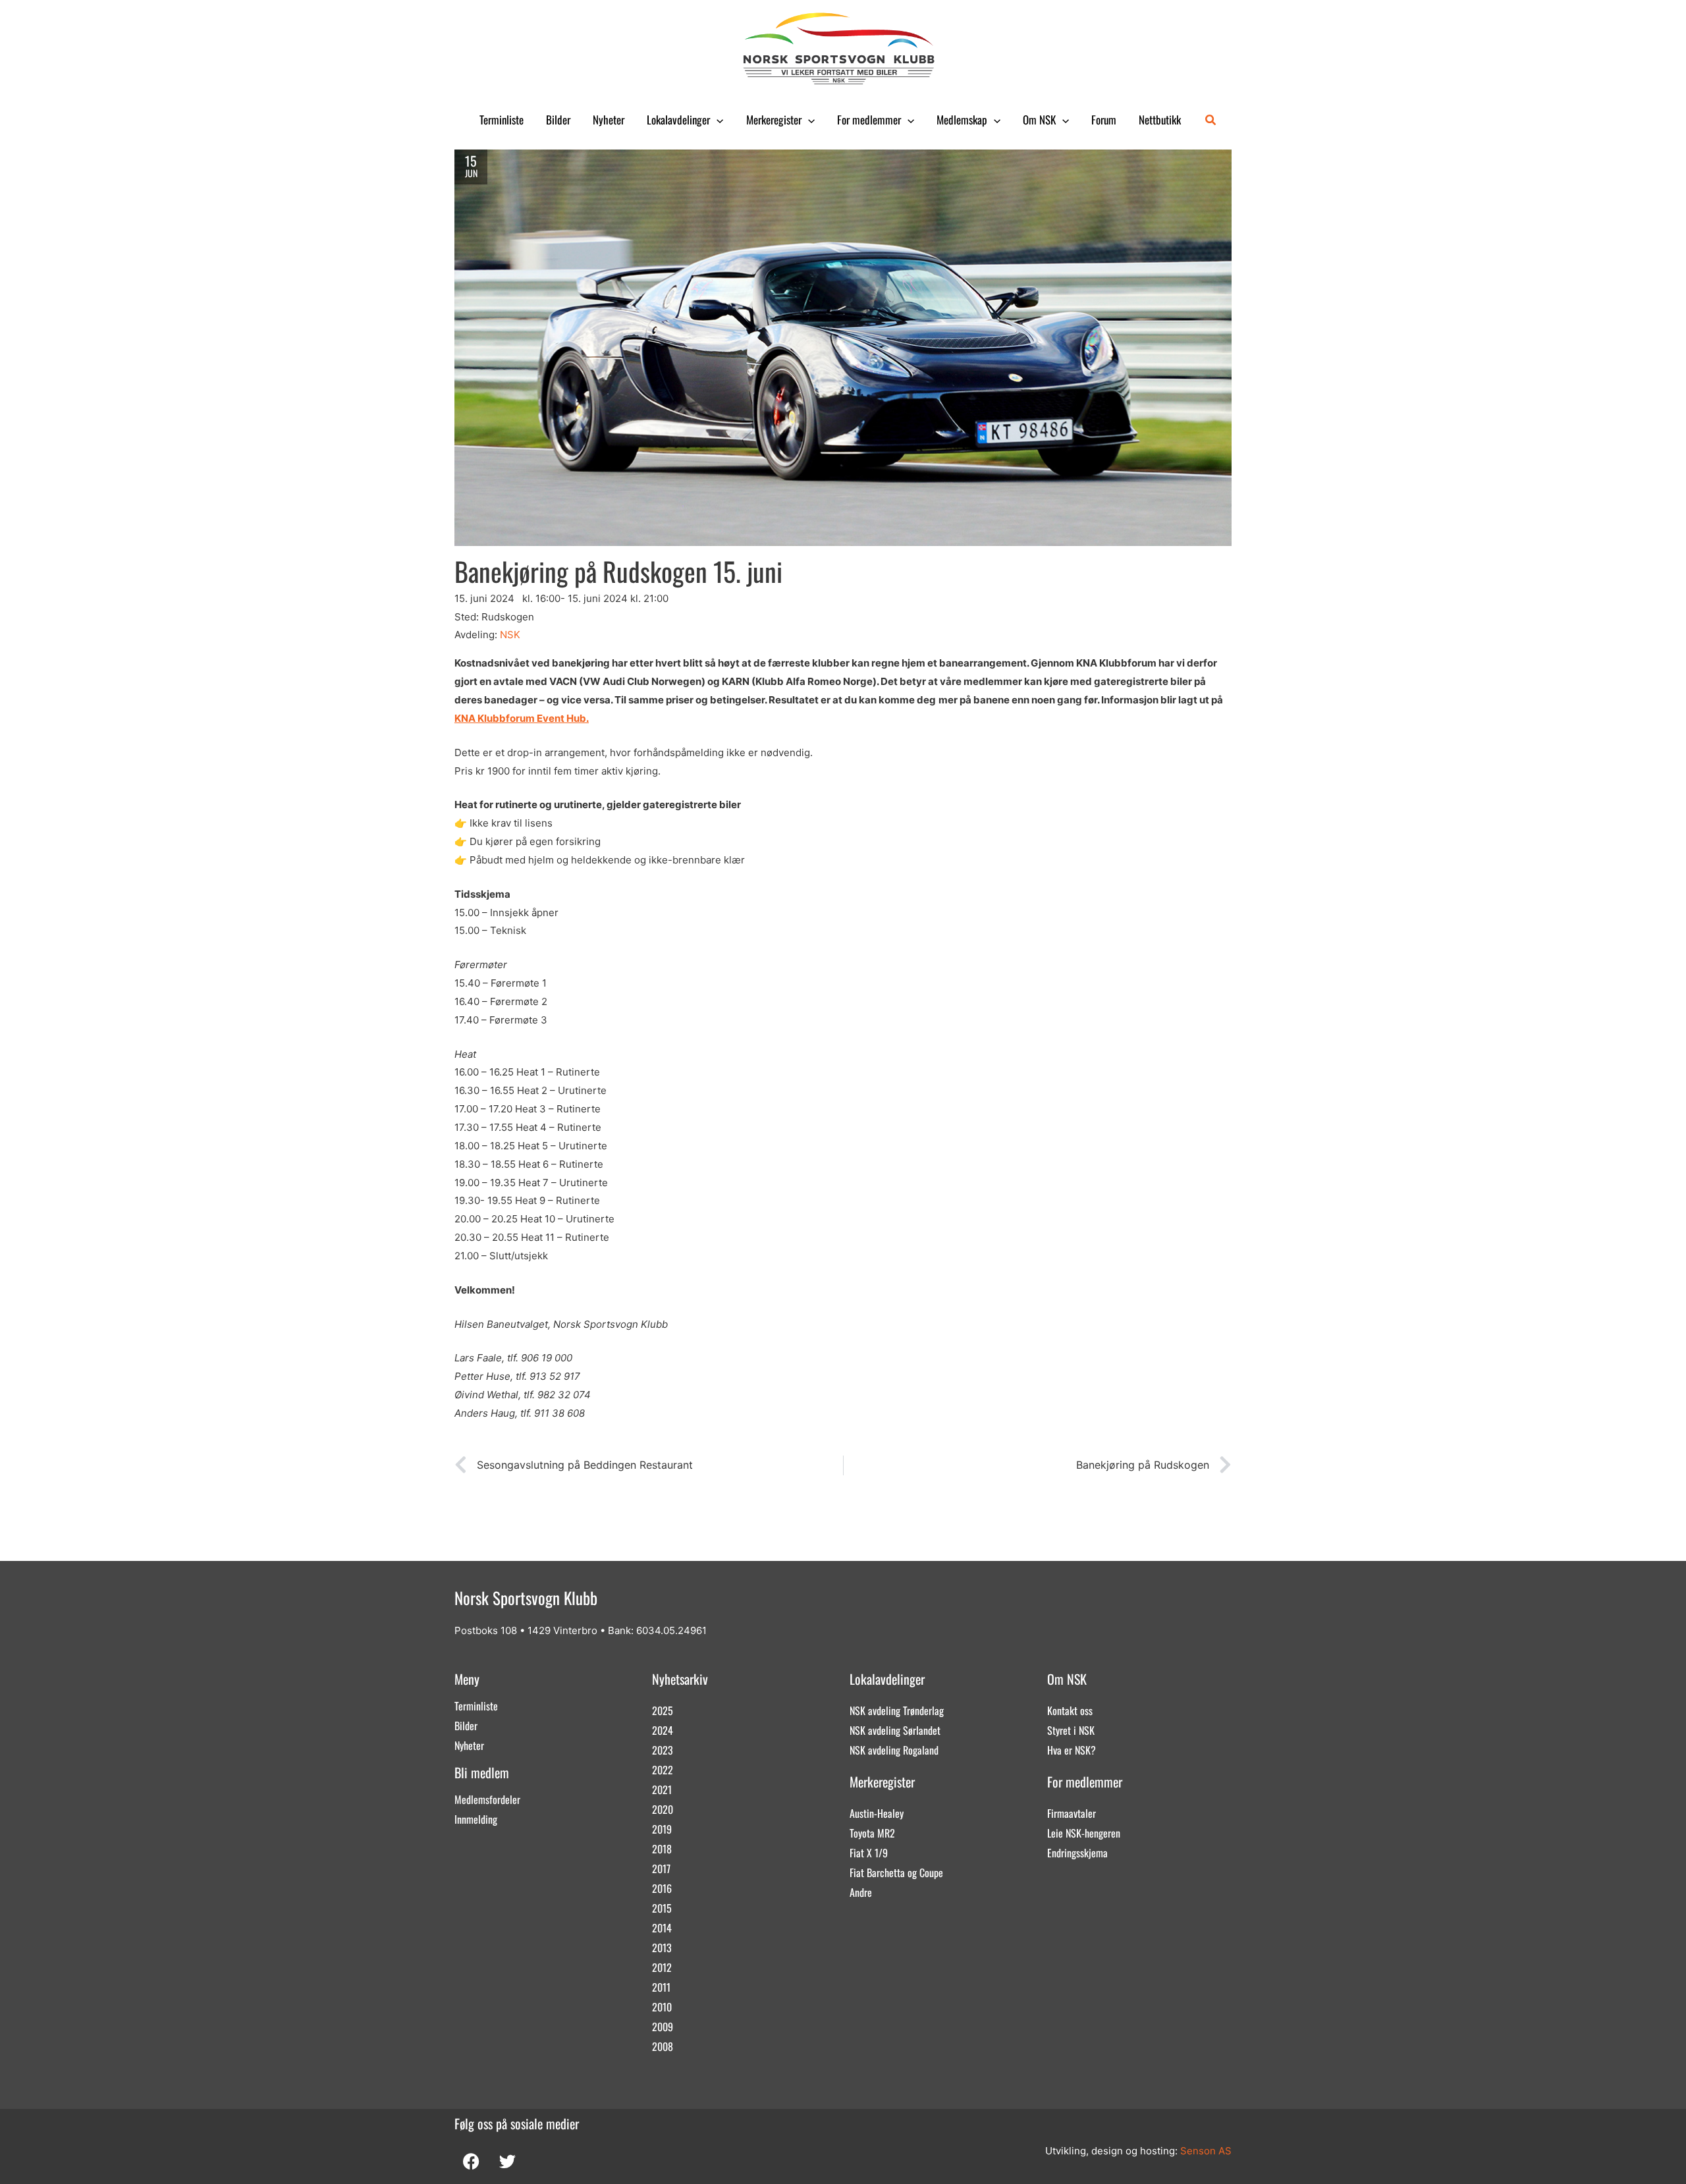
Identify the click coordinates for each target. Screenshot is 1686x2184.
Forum (1104, 120)
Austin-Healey (877, 1813)
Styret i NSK (1071, 1730)
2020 (663, 1809)
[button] (717, 120)
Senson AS (1206, 2151)
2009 (663, 2027)
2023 (663, 1750)
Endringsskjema (1077, 1853)
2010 (662, 2007)
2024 (663, 1730)
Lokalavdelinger (678, 120)
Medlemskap (962, 120)
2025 (663, 1710)
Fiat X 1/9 (869, 1853)
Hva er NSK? (1072, 1750)
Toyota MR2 (872, 1833)
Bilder (558, 120)
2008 (663, 2046)
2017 (661, 1869)
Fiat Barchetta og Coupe (896, 1872)
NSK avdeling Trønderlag (897, 1710)
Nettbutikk (1160, 120)
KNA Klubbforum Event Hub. (522, 718)
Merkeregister (774, 120)
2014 (662, 1928)
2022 (663, 1770)
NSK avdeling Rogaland (894, 1750)
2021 (662, 1789)
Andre (861, 1892)
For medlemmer (869, 120)
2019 (662, 1829)
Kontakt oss (1070, 1710)
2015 (662, 1908)
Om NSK (1039, 120)
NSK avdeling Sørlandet (895, 1730)
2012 (662, 1967)
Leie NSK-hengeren (1084, 1833)
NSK (510, 635)
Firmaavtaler (1072, 1813)
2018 (662, 1849)
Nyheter (609, 120)
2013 (662, 1948)
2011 (661, 1987)
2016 (662, 1888)
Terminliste (502, 120)
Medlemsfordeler (487, 1799)
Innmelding (476, 1819)
